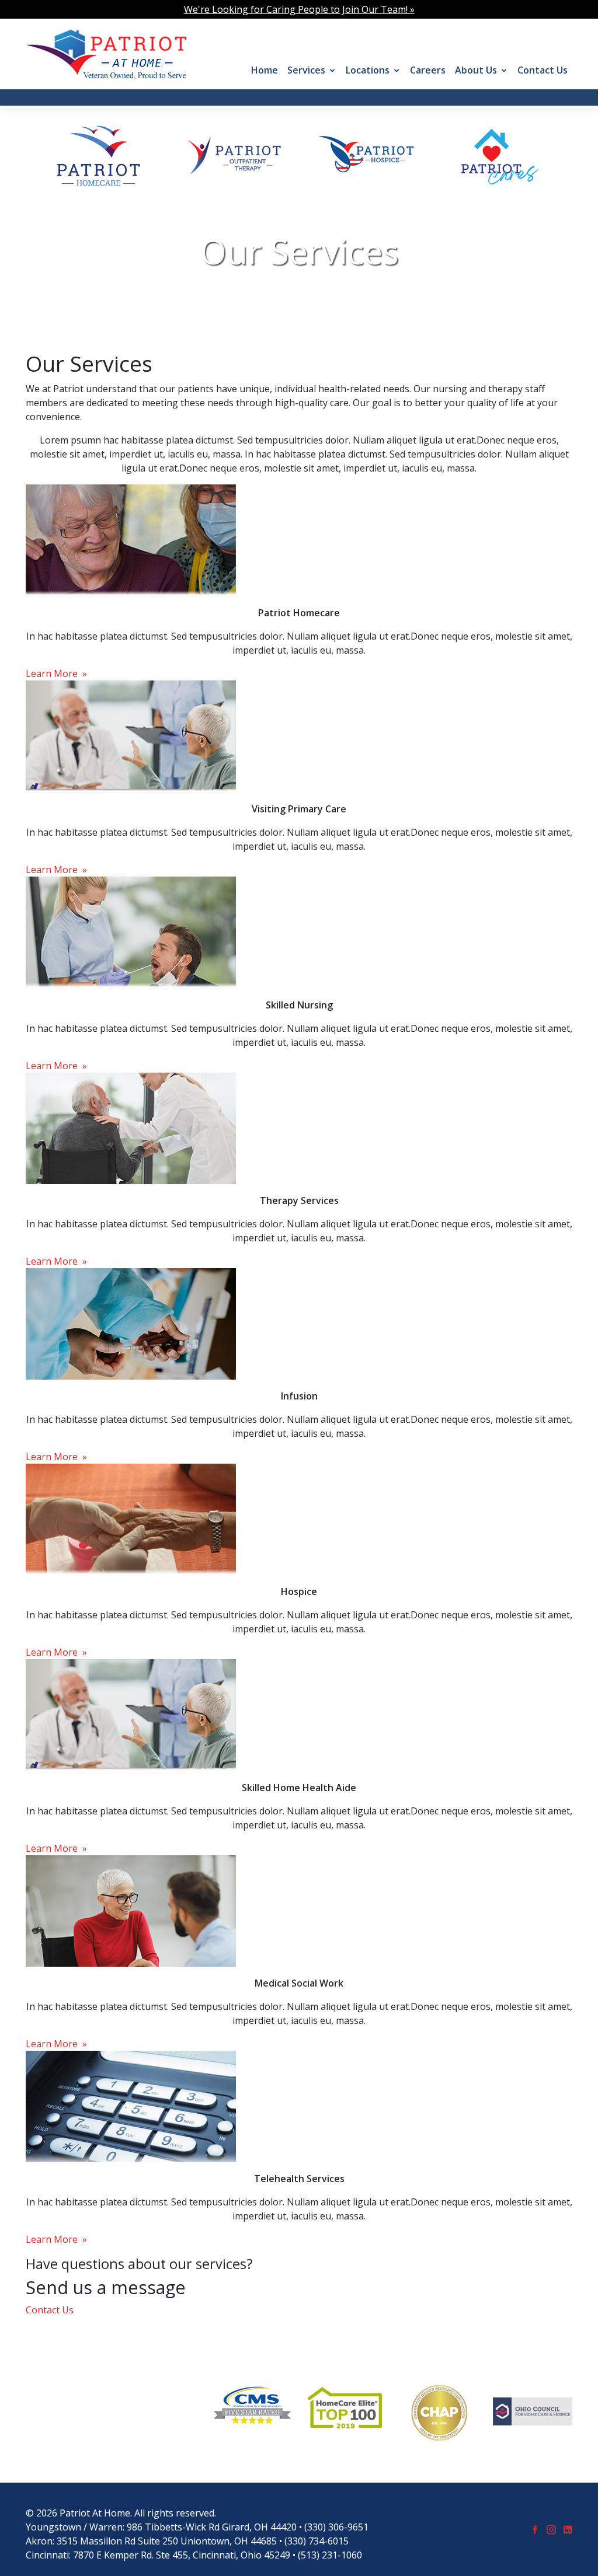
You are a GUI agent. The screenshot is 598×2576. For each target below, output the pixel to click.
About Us (476, 70)
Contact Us (543, 70)
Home (265, 70)
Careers (428, 70)
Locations (368, 70)
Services (306, 70)
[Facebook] (535, 2529)
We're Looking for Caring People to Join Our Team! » (299, 9)
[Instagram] (551, 2529)
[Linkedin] (568, 2529)
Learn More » (56, 673)
